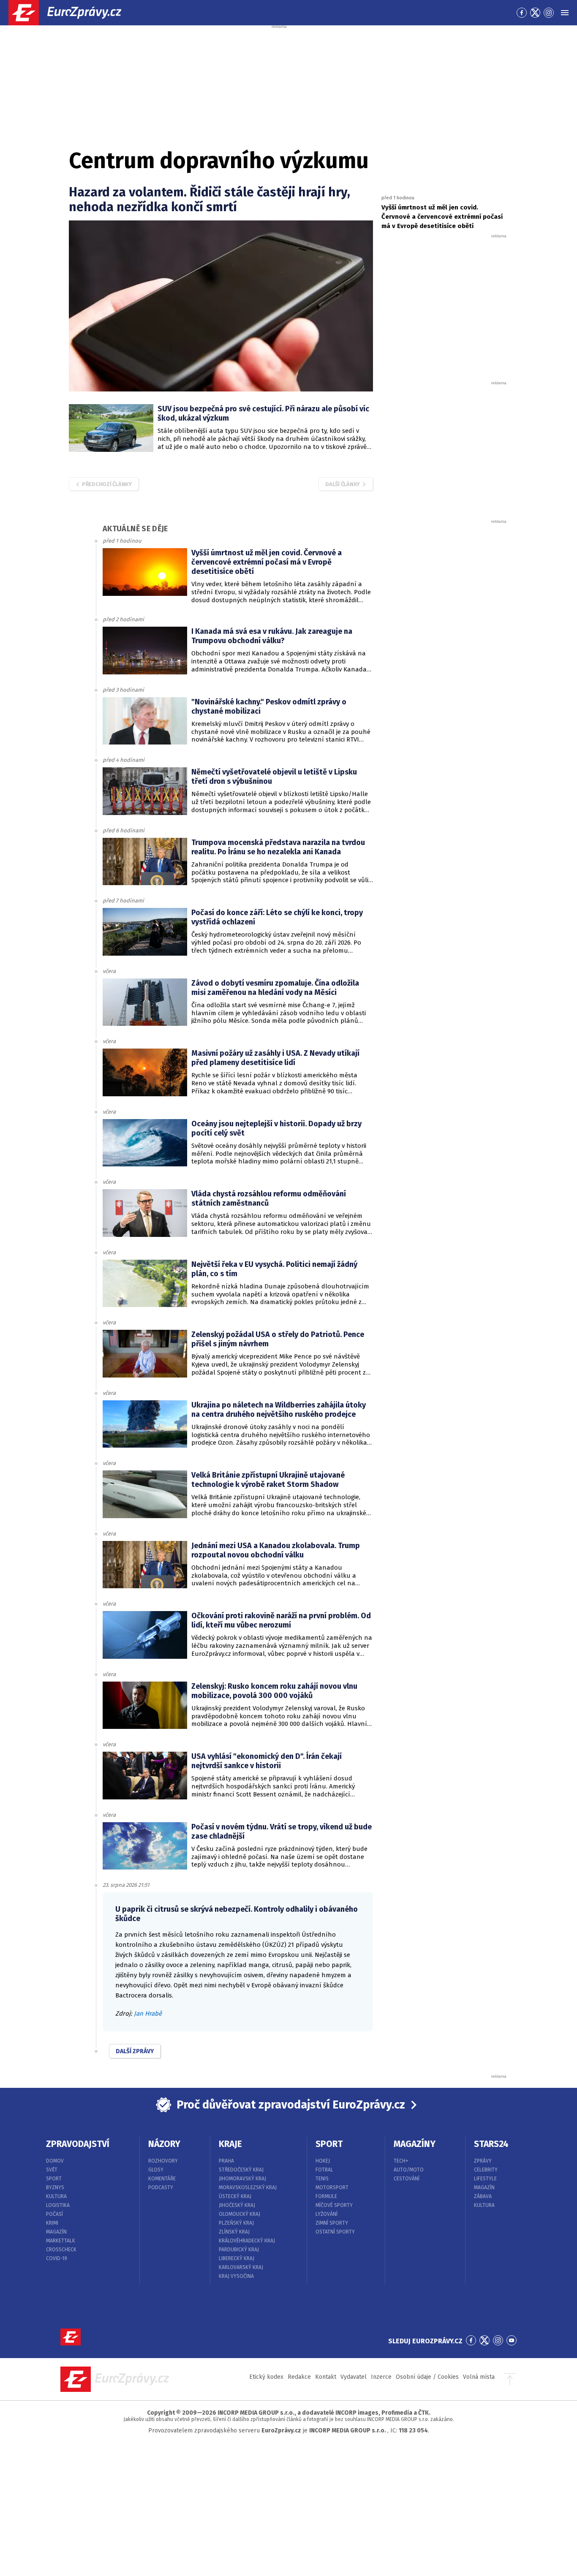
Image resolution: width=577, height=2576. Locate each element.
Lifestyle (485, 2179)
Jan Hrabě (148, 2014)
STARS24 (491, 2144)
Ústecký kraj (235, 2196)
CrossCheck (61, 2250)
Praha (226, 2161)
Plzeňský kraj (236, 2223)
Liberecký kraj (237, 2258)
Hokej (323, 2161)
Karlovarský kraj (241, 2267)
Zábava (483, 2196)
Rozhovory (163, 2161)
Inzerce (381, 2377)
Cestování (407, 2179)
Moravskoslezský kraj (248, 2187)
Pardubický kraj (239, 2250)
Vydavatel (354, 2377)
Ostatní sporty (335, 2232)
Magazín (56, 2232)
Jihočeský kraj (237, 2205)
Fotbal (324, 2170)
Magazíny (415, 2144)
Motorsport (332, 2187)
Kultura (56, 2196)
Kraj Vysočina (236, 2276)
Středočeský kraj (241, 2170)
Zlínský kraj (234, 2232)
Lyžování (327, 2214)
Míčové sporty (334, 2205)
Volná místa (479, 2377)
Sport (54, 2179)
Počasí (54, 2214)
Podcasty (161, 2187)
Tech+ (401, 2161)
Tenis (322, 2179)
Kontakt (326, 2377)
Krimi (52, 2223)
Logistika (58, 2205)
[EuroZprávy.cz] (72, 13)
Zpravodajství (78, 2144)
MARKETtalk (61, 2241)
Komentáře (162, 2179)
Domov (55, 2161)
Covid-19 (57, 2258)
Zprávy (483, 2161)
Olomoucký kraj (240, 2214)
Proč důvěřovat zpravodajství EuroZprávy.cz (291, 2105)
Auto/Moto (409, 2170)
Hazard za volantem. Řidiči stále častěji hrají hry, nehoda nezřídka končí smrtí (210, 200)
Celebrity (486, 2170)
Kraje (230, 2144)
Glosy (156, 2170)
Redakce (299, 2377)
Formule (326, 2196)
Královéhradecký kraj (247, 2241)
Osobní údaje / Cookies (427, 2377)
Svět (52, 2170)
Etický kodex (266, 2377)
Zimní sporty (332, 2223)
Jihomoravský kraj (242, 2179)
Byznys (55, 2187)
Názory (164, 2144)
